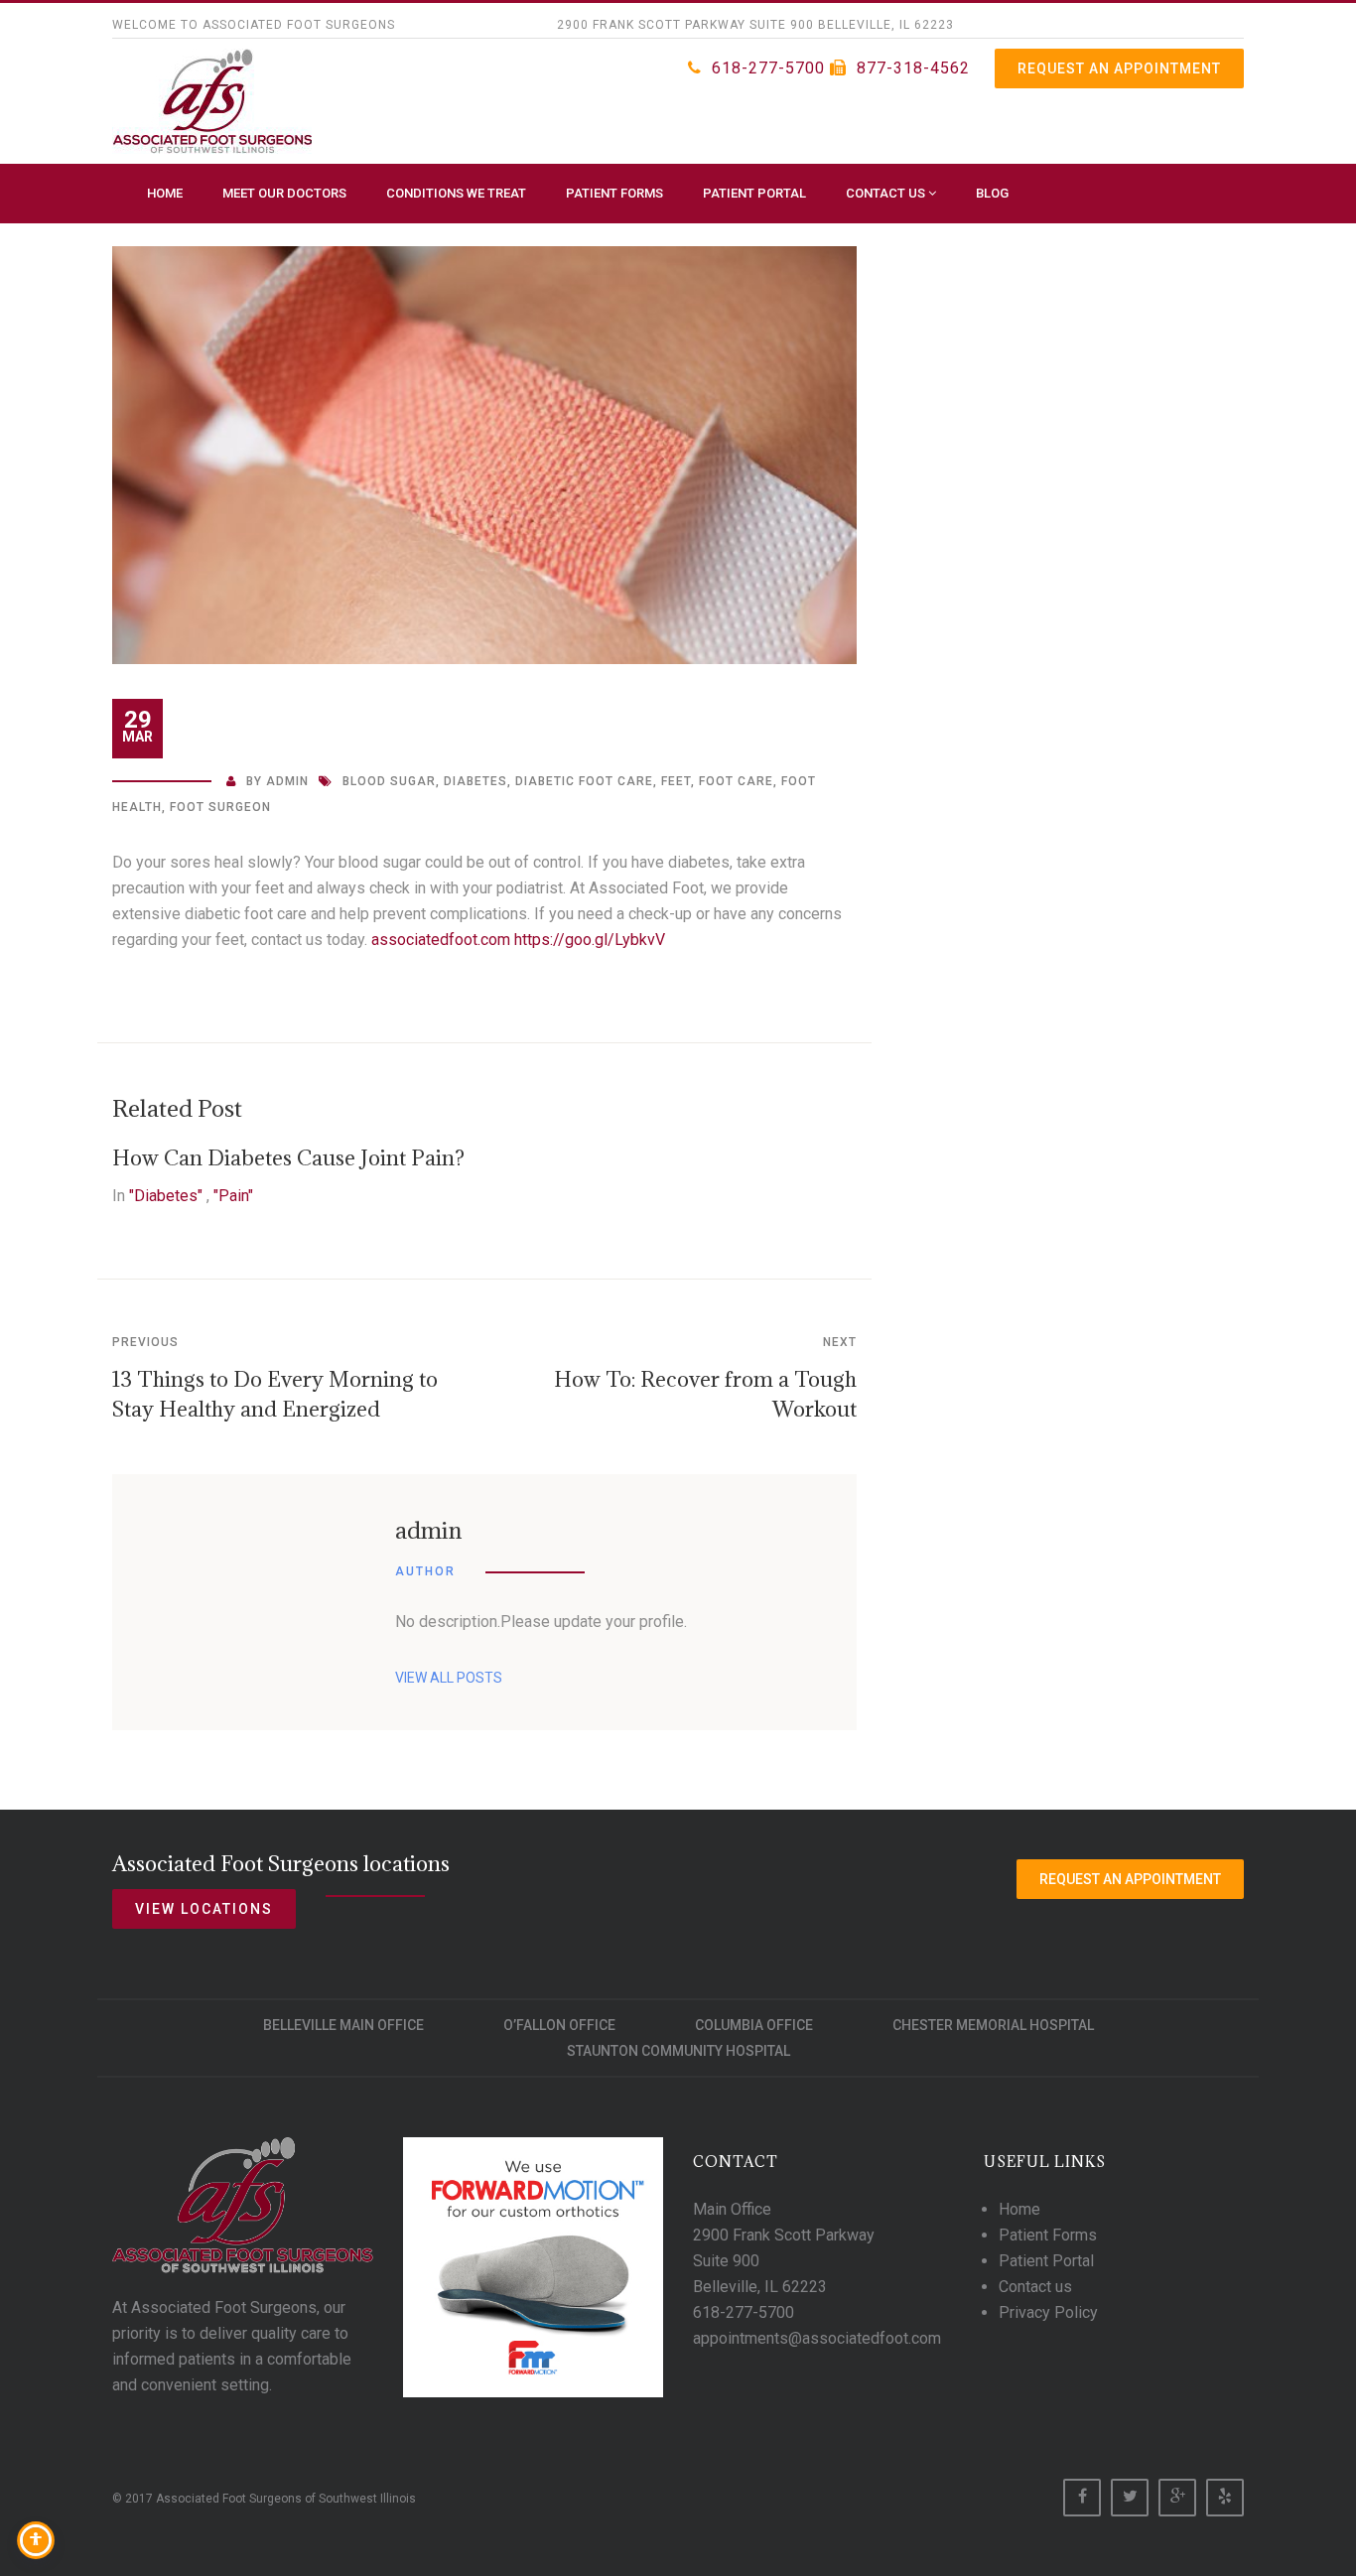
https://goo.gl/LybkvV (590, 940)
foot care (736, 781)
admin (287, 781)
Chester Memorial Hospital (993, 2025)
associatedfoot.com (441, 940)
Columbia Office (754, 2025)
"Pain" (233, 1196)
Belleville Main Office (343, 2025)
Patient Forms (614, 193)
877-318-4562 (913, 68)
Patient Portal (754, 193)
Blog (992, 193)
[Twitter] (1130, 2498)
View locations (204, 1909)
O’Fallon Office (559, 2025)
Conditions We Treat (456, 193)
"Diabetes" (166, 1196)
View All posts (449, 1678)
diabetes (475, 781)
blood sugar (389, 781)
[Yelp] (1225, 2498)
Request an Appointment (1119, 68)
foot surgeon (220, 807)
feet (676, 781)
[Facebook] (1082, 2498)
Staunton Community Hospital (678, 2051)
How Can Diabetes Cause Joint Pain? (288, 1158)
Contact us (887, 193)
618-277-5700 (768, 68)
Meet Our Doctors (284, 193)
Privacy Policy (1048, 2312)
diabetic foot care (584, 781)
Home (165, 193)
